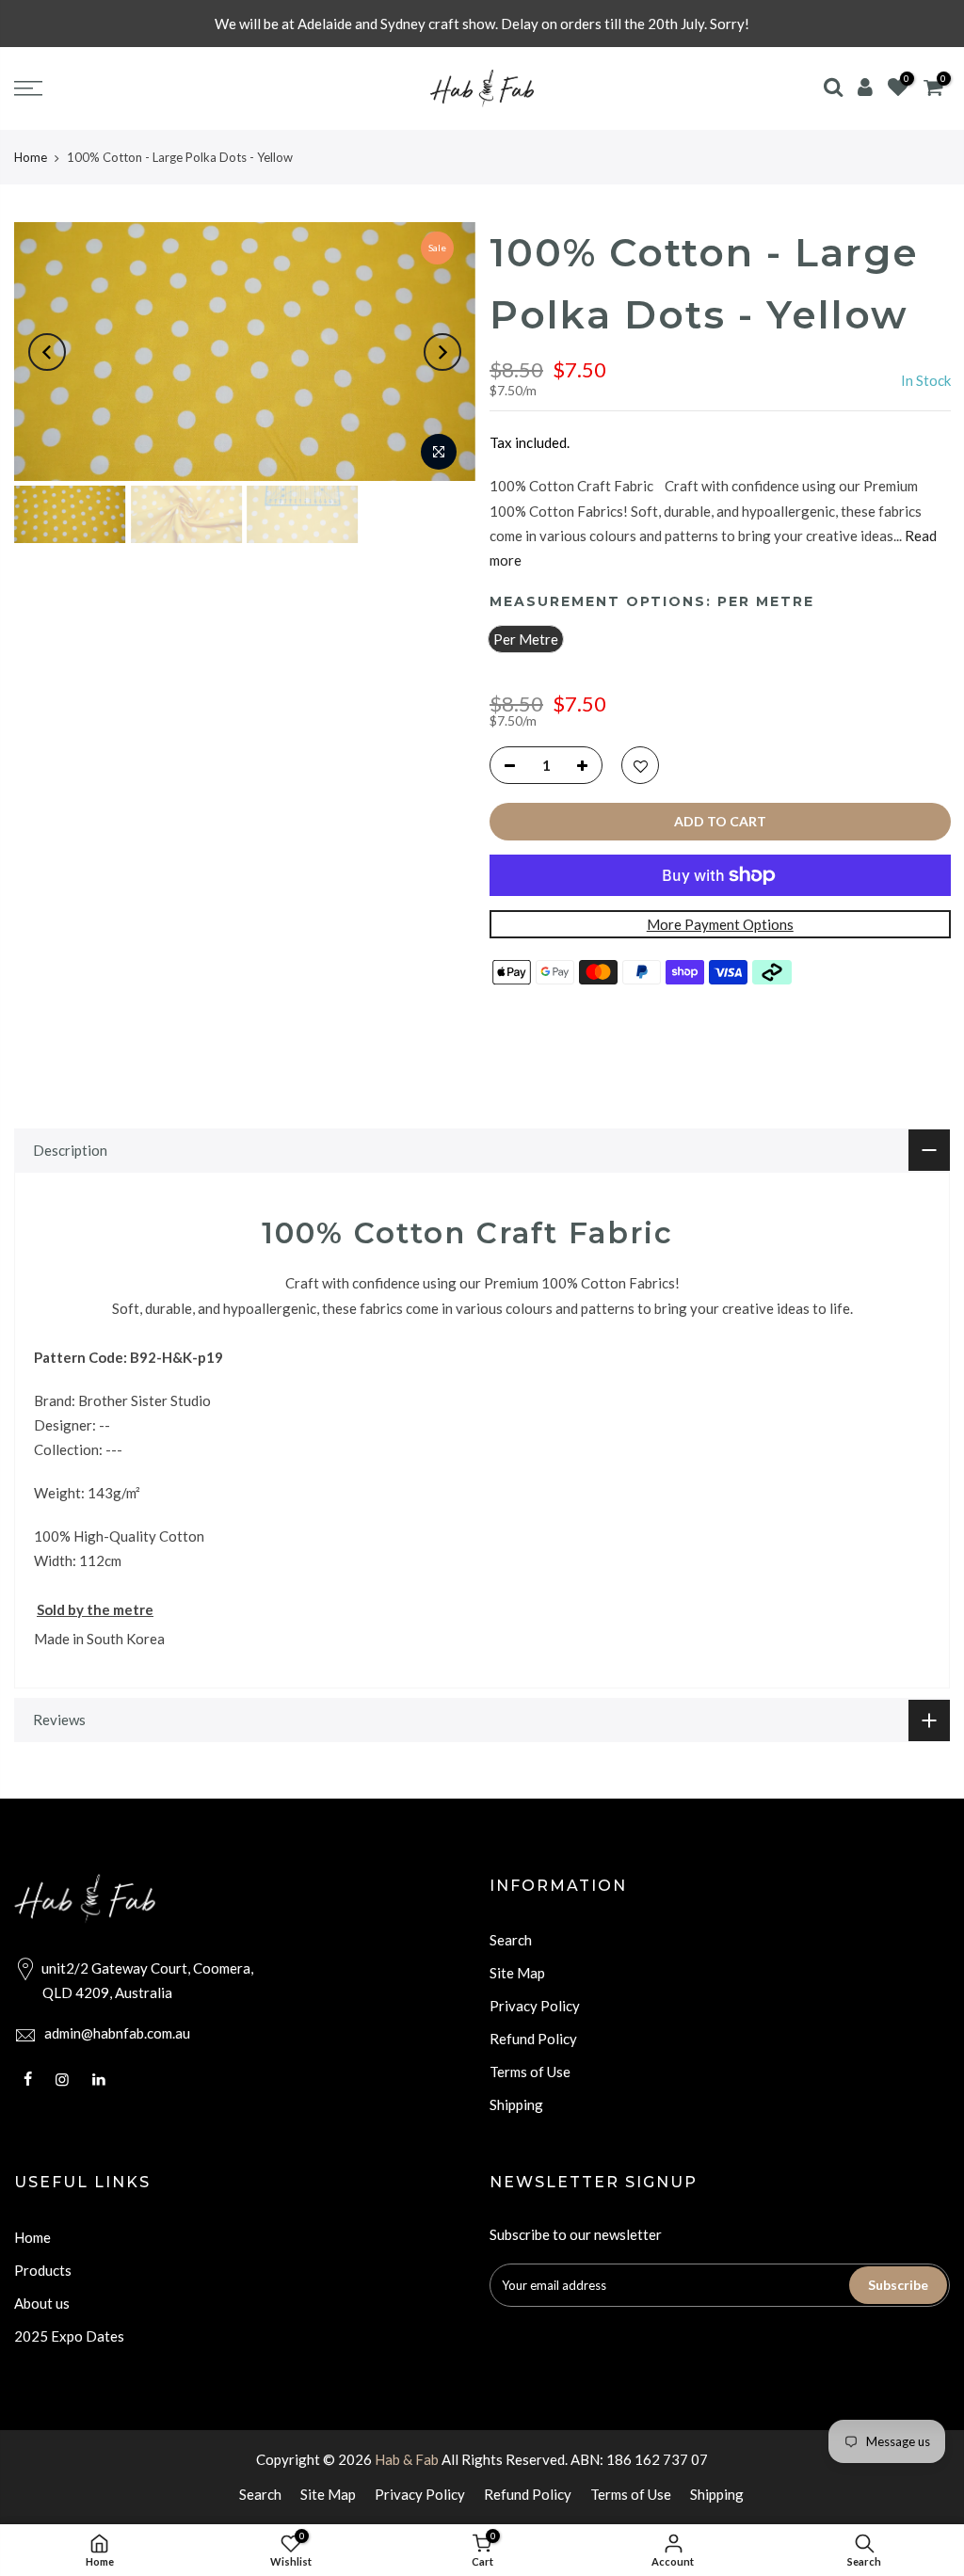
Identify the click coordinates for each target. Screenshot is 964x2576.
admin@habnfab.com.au (117, 2033)
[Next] (442, 352)
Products (43, 2270)
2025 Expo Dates (69, 2336)
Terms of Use (530, 2072)
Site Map (517, 1973)
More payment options (719, 924)
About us (42, 2303)
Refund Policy (533, 2039)
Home (31, 157)
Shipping (516, 2104)
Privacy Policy (535, 2006)
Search (511, 1940)
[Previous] (47, 352)
